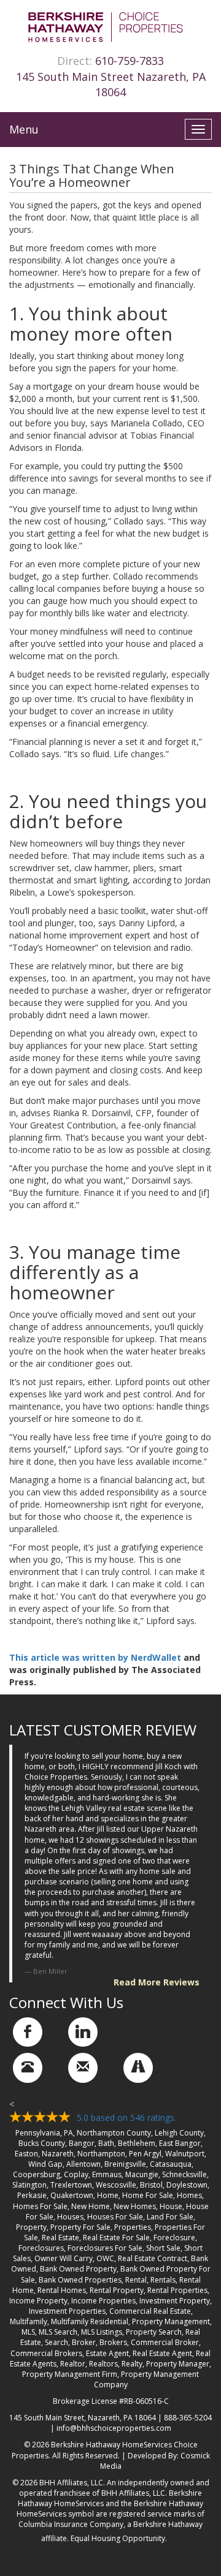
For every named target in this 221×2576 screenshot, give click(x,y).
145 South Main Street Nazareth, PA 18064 (111, 85)
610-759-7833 (130, 61)
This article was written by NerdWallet (95, 1657)
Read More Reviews (157, 1982)
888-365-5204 (188, 2418)
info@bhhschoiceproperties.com (114, 2428)
